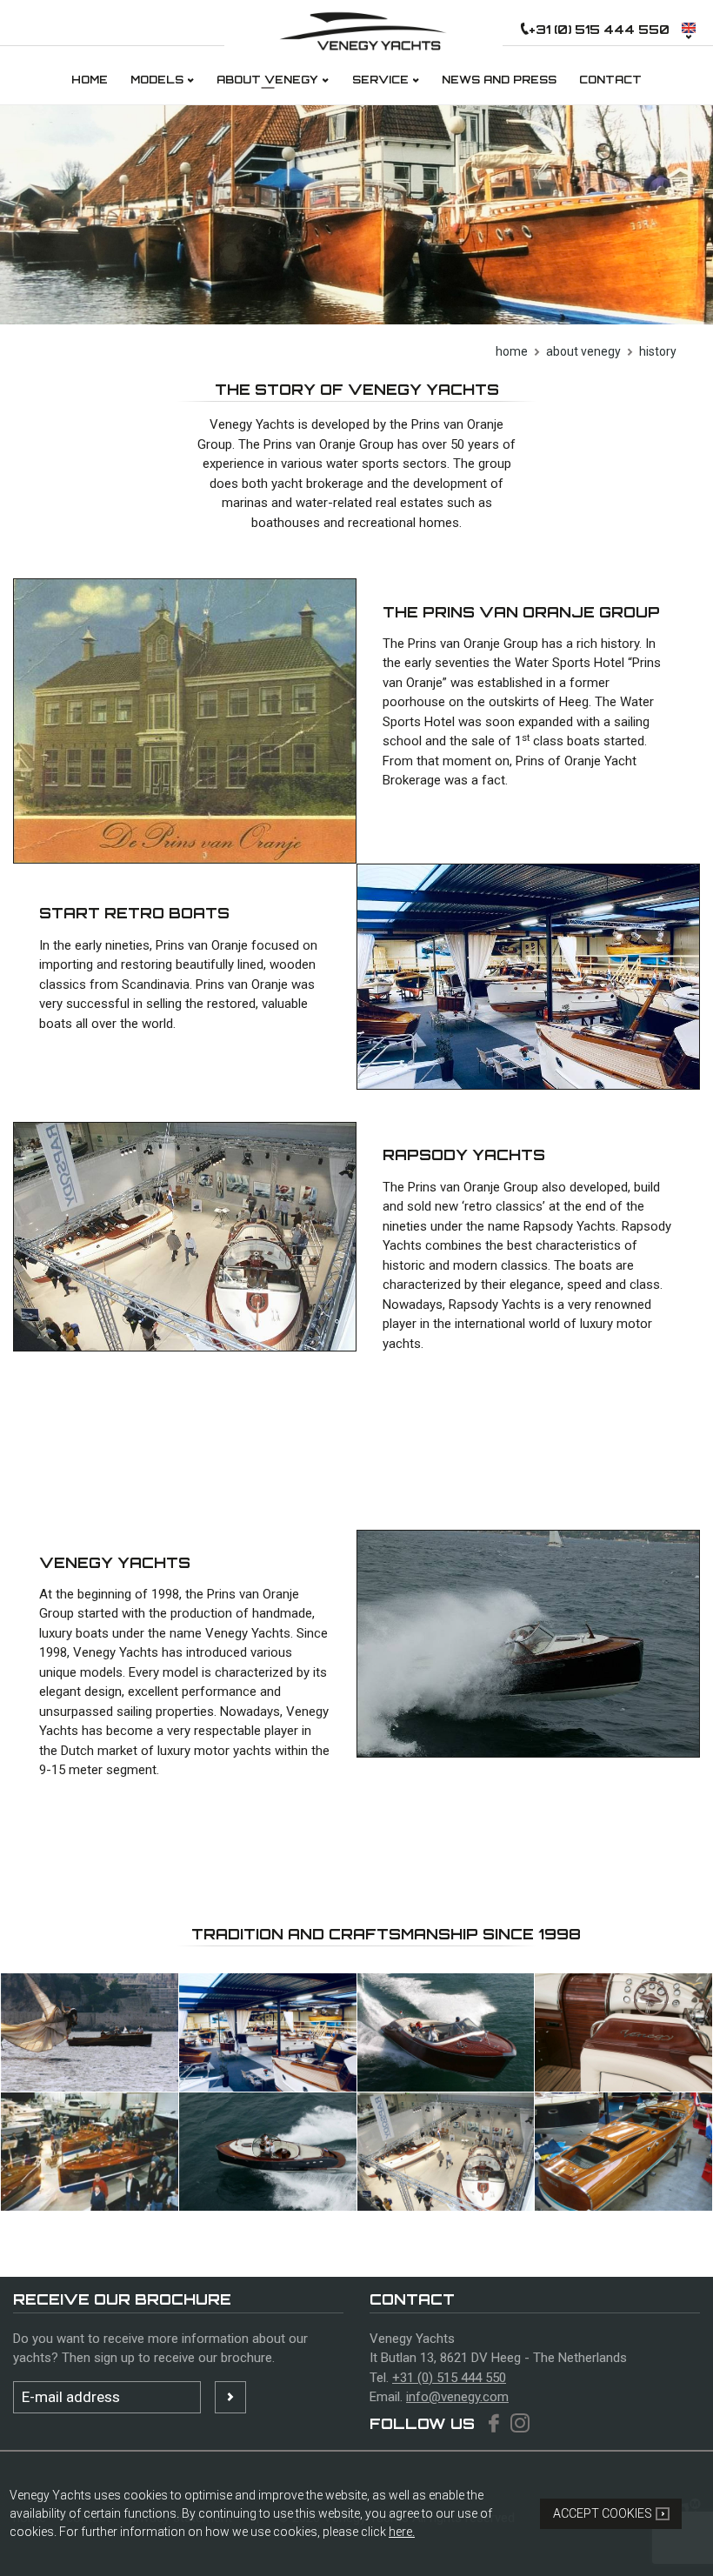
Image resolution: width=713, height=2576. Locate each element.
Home (512, 351)
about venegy (583, 351)
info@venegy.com (457, 2397)
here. (402, 2532)
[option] (356, 215)
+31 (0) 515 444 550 (449, 2378)
